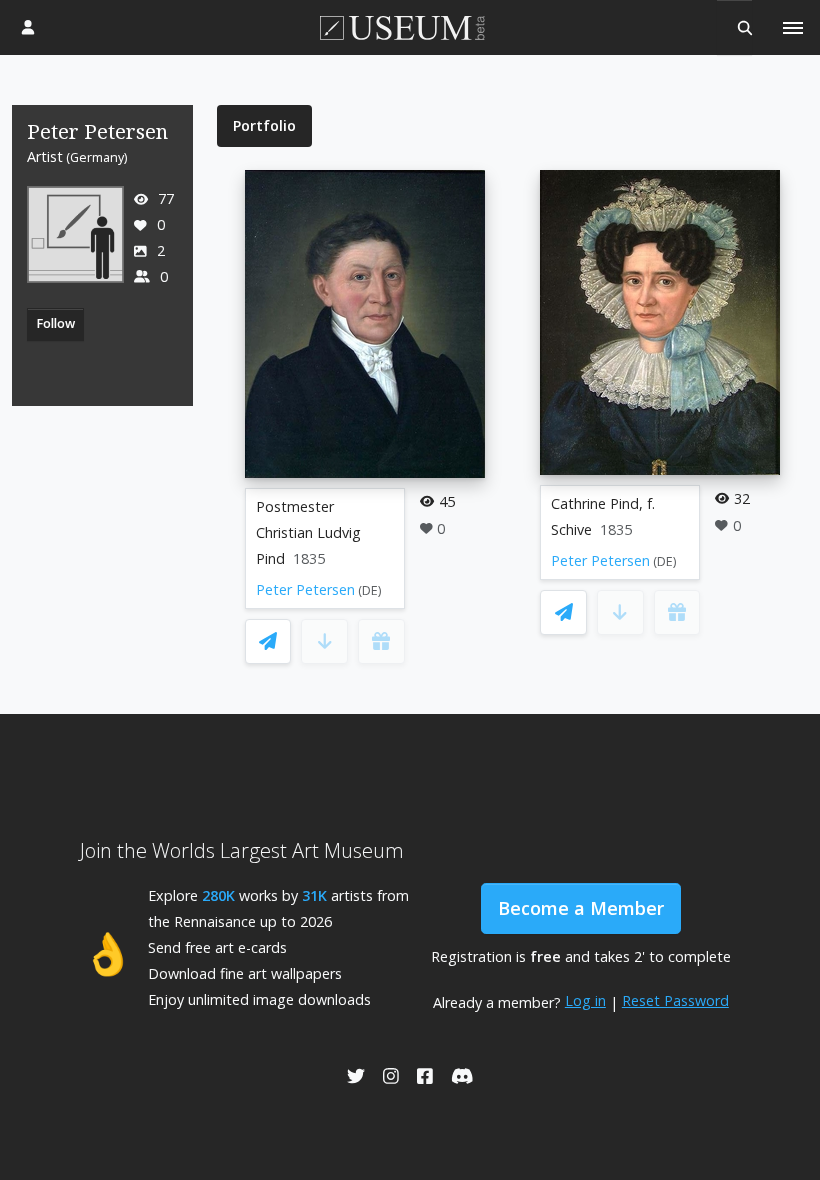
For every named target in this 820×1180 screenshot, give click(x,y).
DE (370, 590)
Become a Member (581, 908)
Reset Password (675, 1000)
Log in (585, 1000)
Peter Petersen (305, 589)
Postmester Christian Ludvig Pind (308, 532)
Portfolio (264, 125)
